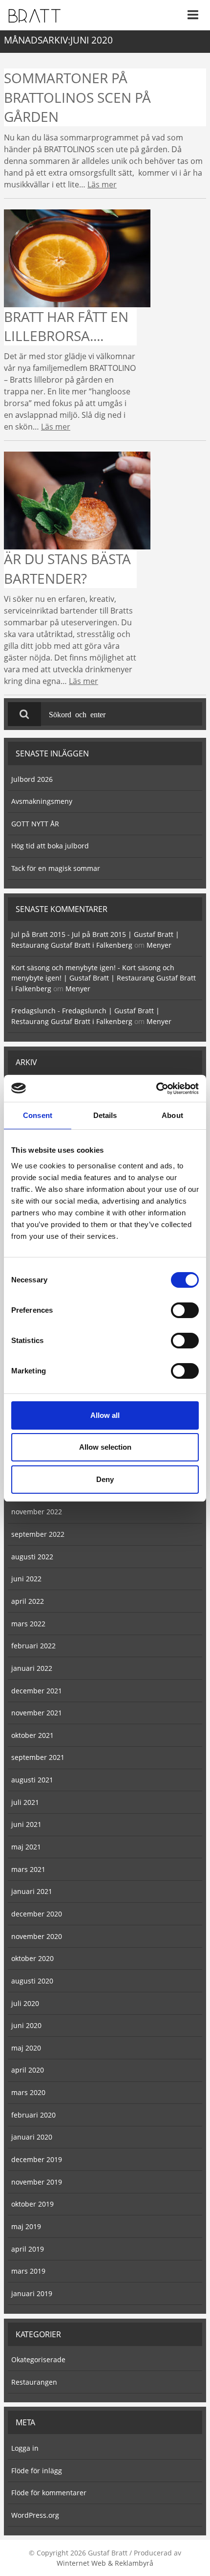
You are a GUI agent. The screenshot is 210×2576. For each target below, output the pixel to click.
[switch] (185, 1310)
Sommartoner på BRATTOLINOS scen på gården (77, 97)
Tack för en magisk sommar (56, 868)
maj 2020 (26, 2048)
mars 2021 (28, 1869)
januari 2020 (32, 2137)
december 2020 (37, 1914)
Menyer (159, 945)
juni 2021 (26, 1824)
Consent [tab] (38, 1115)
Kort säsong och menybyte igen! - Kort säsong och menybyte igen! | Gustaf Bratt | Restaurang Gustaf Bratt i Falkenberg (104, 978)
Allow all (105, 1415)
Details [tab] (105, 1115)
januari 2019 (32, 2293)
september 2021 (38, 1757)
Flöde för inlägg (37, 2471)
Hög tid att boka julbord (50, 846)
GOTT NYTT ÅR (35, 824)
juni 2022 (26, 1579)
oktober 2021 (32, 1735)
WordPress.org (35, 2515)
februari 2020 (33, 2115)
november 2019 (37, 2182)
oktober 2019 (32, 2204)
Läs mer (102, 184)
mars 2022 (28, 1624)
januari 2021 (32, 1891)
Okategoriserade (38, 2359)
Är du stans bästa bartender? (67, 568)
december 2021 (37, 1691)
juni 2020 (26, 2025)
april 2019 (28, 2249)
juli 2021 (25, 1802)
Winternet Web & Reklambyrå (105, 2563)
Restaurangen (34, 2382)
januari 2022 (32, 1668)
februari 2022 (33, 1646)
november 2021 (37, 1713)
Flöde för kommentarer (49, 2493)
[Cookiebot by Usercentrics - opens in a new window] (156, 1089)
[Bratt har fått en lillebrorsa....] (77, 257)
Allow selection (105, 1447)
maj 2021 (26, 1847)
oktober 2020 (32, 1958)
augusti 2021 (32, 1780)
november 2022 (37, 1512)
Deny (105, 1479)
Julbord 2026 (32, 779)
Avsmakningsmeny (42, 801)
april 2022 (28, 1601)
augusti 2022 (32, 1557)
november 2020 (37, 1936)
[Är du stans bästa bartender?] (77, 500)
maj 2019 (26, 2226)
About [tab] (172, 1115)
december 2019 (37, 2159)
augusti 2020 (32, 1981)
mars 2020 (28, 2092)
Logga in (25, 2448)
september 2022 (38, 1534)
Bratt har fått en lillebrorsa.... (66, 326)
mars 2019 (28, 2271)
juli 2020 (25, 2003)
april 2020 (28, 2070)
